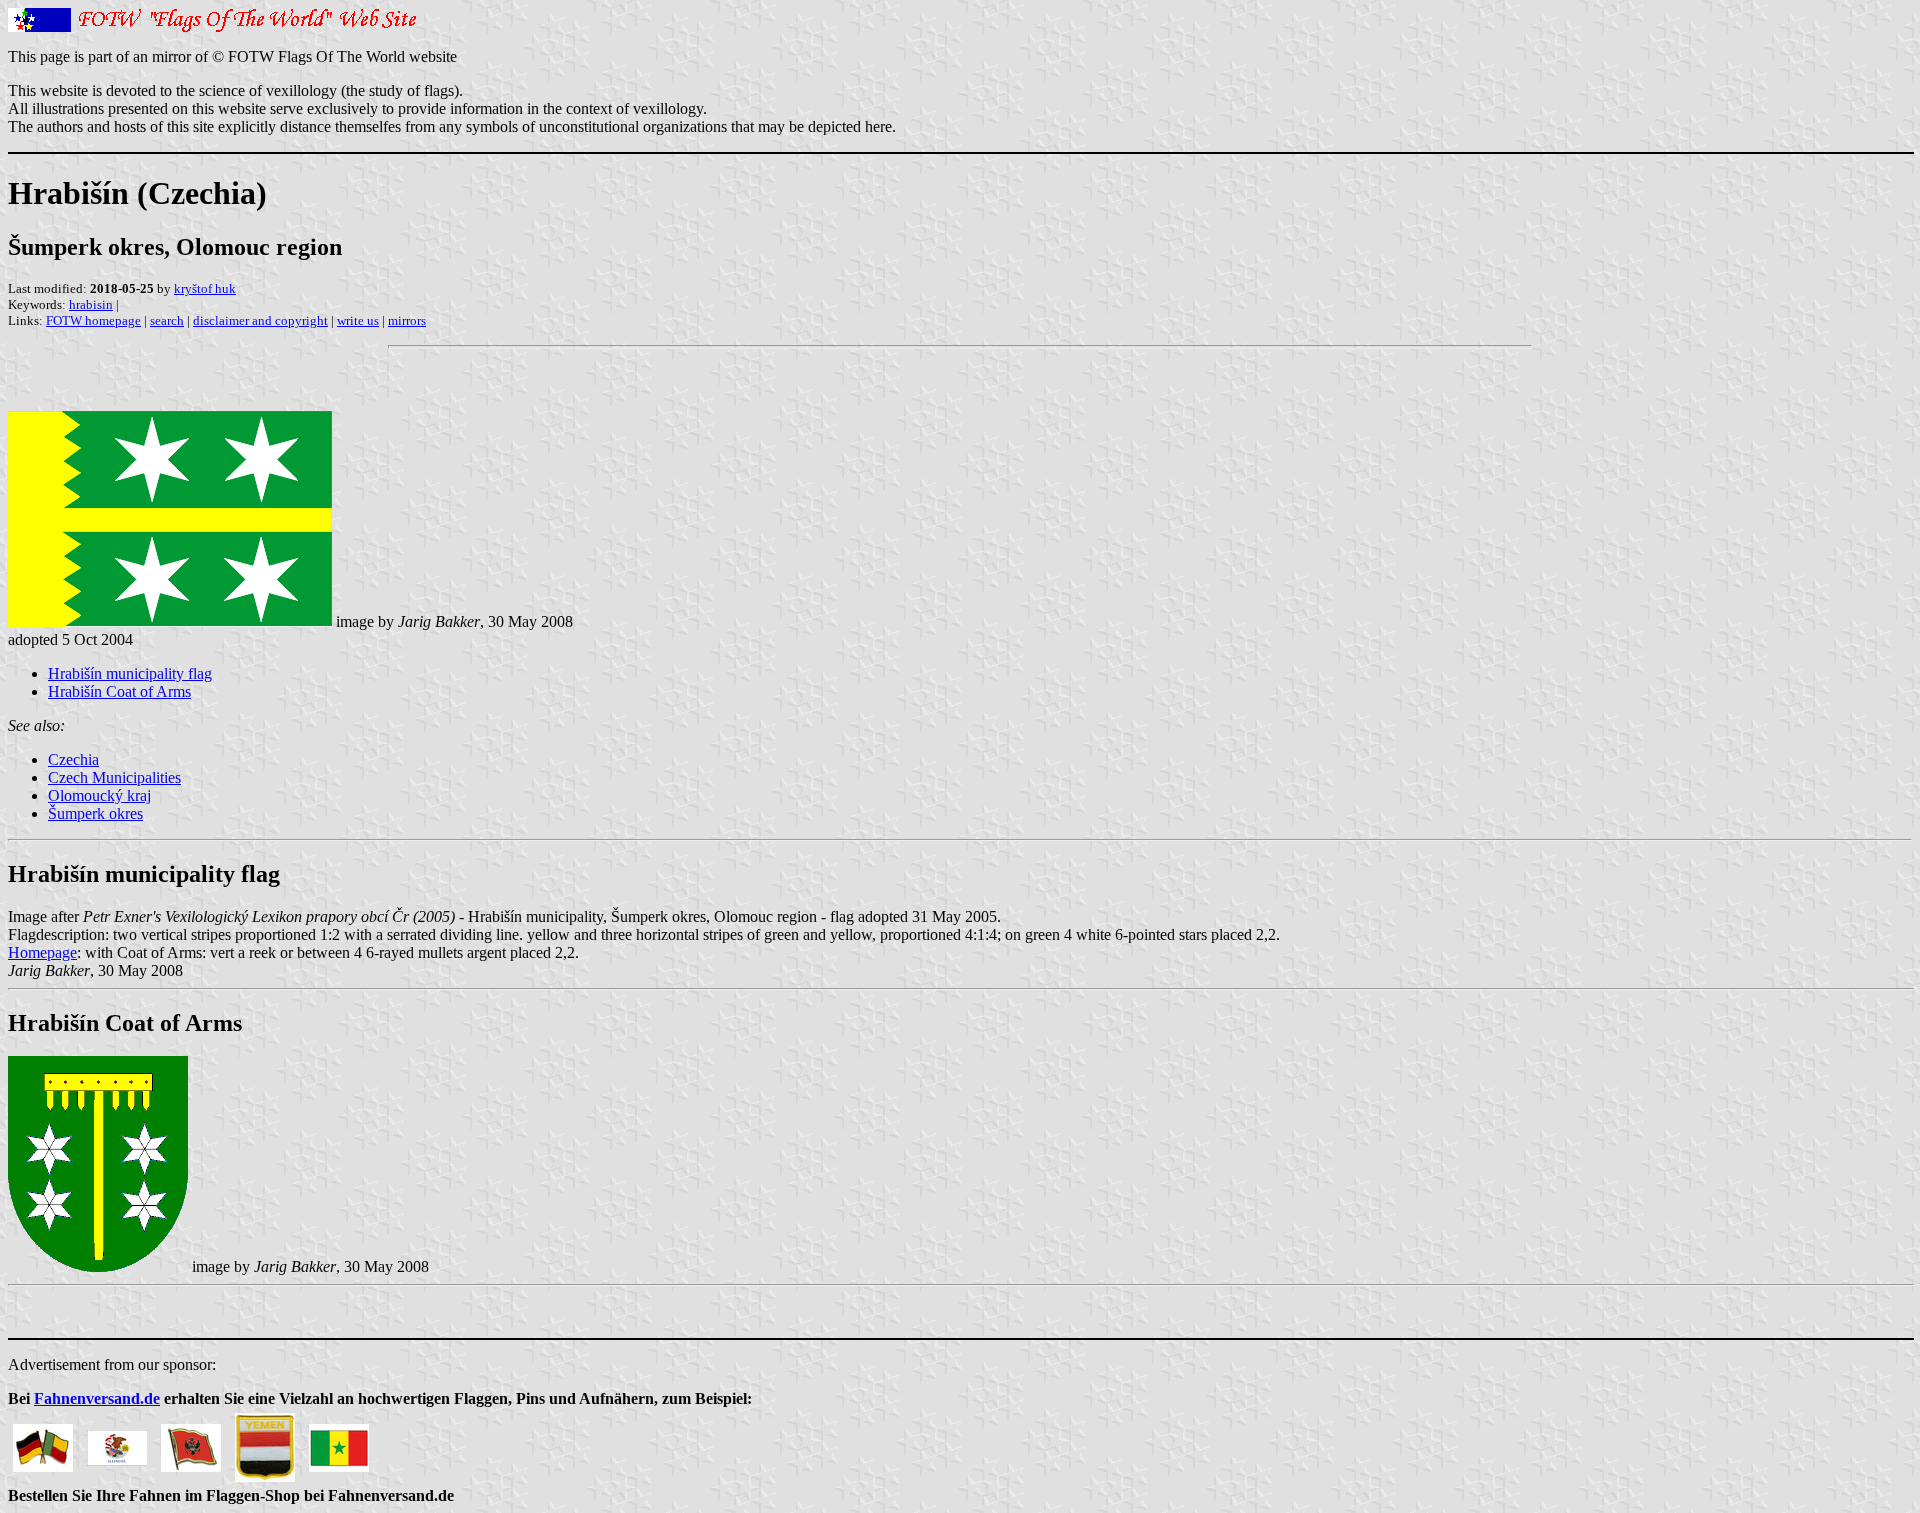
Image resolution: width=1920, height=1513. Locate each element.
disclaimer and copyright (260, 320)
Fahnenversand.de (97, 1398)
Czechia (73, 759)
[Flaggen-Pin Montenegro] (191, 1442)
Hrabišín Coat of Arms (119, 691)
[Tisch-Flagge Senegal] (339, 1442)
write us (358, 320)
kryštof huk (205, 288)
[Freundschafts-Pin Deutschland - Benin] (43, 1442)
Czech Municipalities (114, 777)
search (167, 320)
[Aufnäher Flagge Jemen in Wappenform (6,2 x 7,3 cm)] (265, 1442)
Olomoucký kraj (99, 795)
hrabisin (91, 304)
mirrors (407, 320)
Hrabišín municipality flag (130, 673)
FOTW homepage (93, 320)
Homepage (42, 952)
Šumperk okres (95, 813)
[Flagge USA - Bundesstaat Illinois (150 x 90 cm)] (117, 1442)
